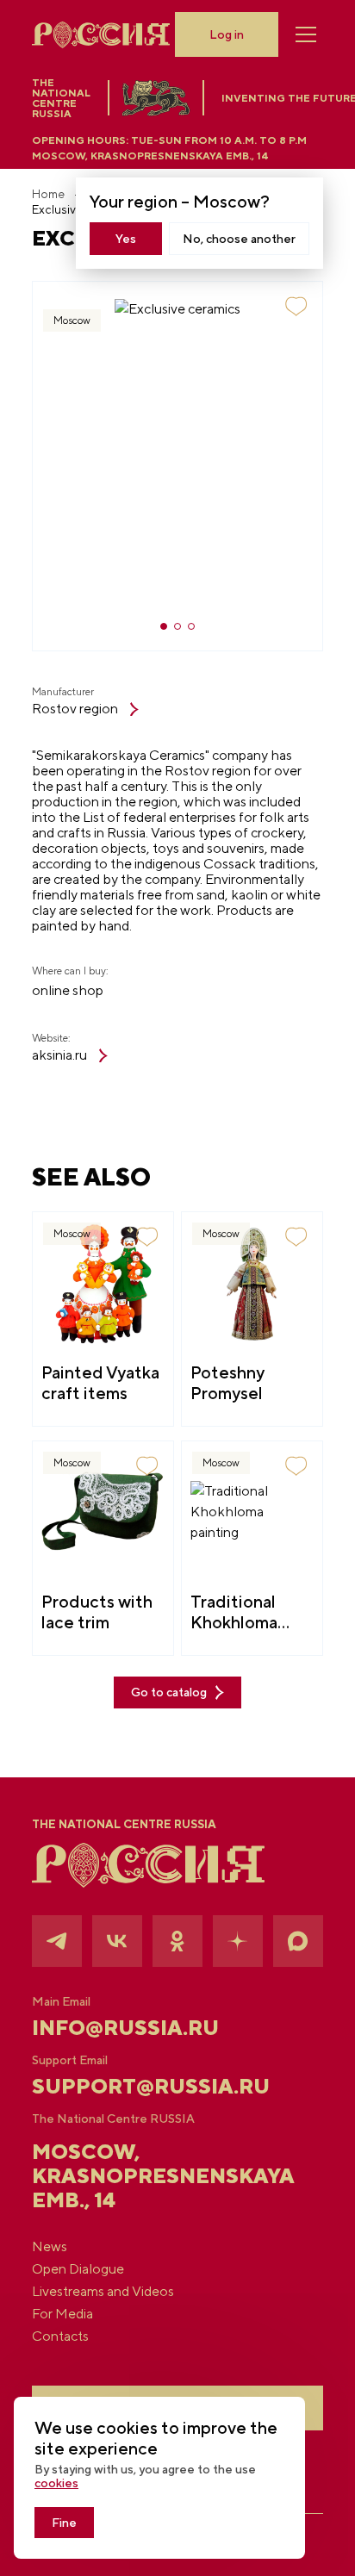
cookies (56, 2483)
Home (48, 194)
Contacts (60, 2336)
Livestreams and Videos (103, 2292)
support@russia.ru (151, 2086)
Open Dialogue (78, 2269)
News (50, 2247)
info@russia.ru (125, 2027)
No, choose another (239, 239)
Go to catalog (169, 1692)
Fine (64, 2523)
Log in (227, 34)
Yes (126, 239)
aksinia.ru (59, 1055)
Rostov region (75, 709)
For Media (62, 2314)
